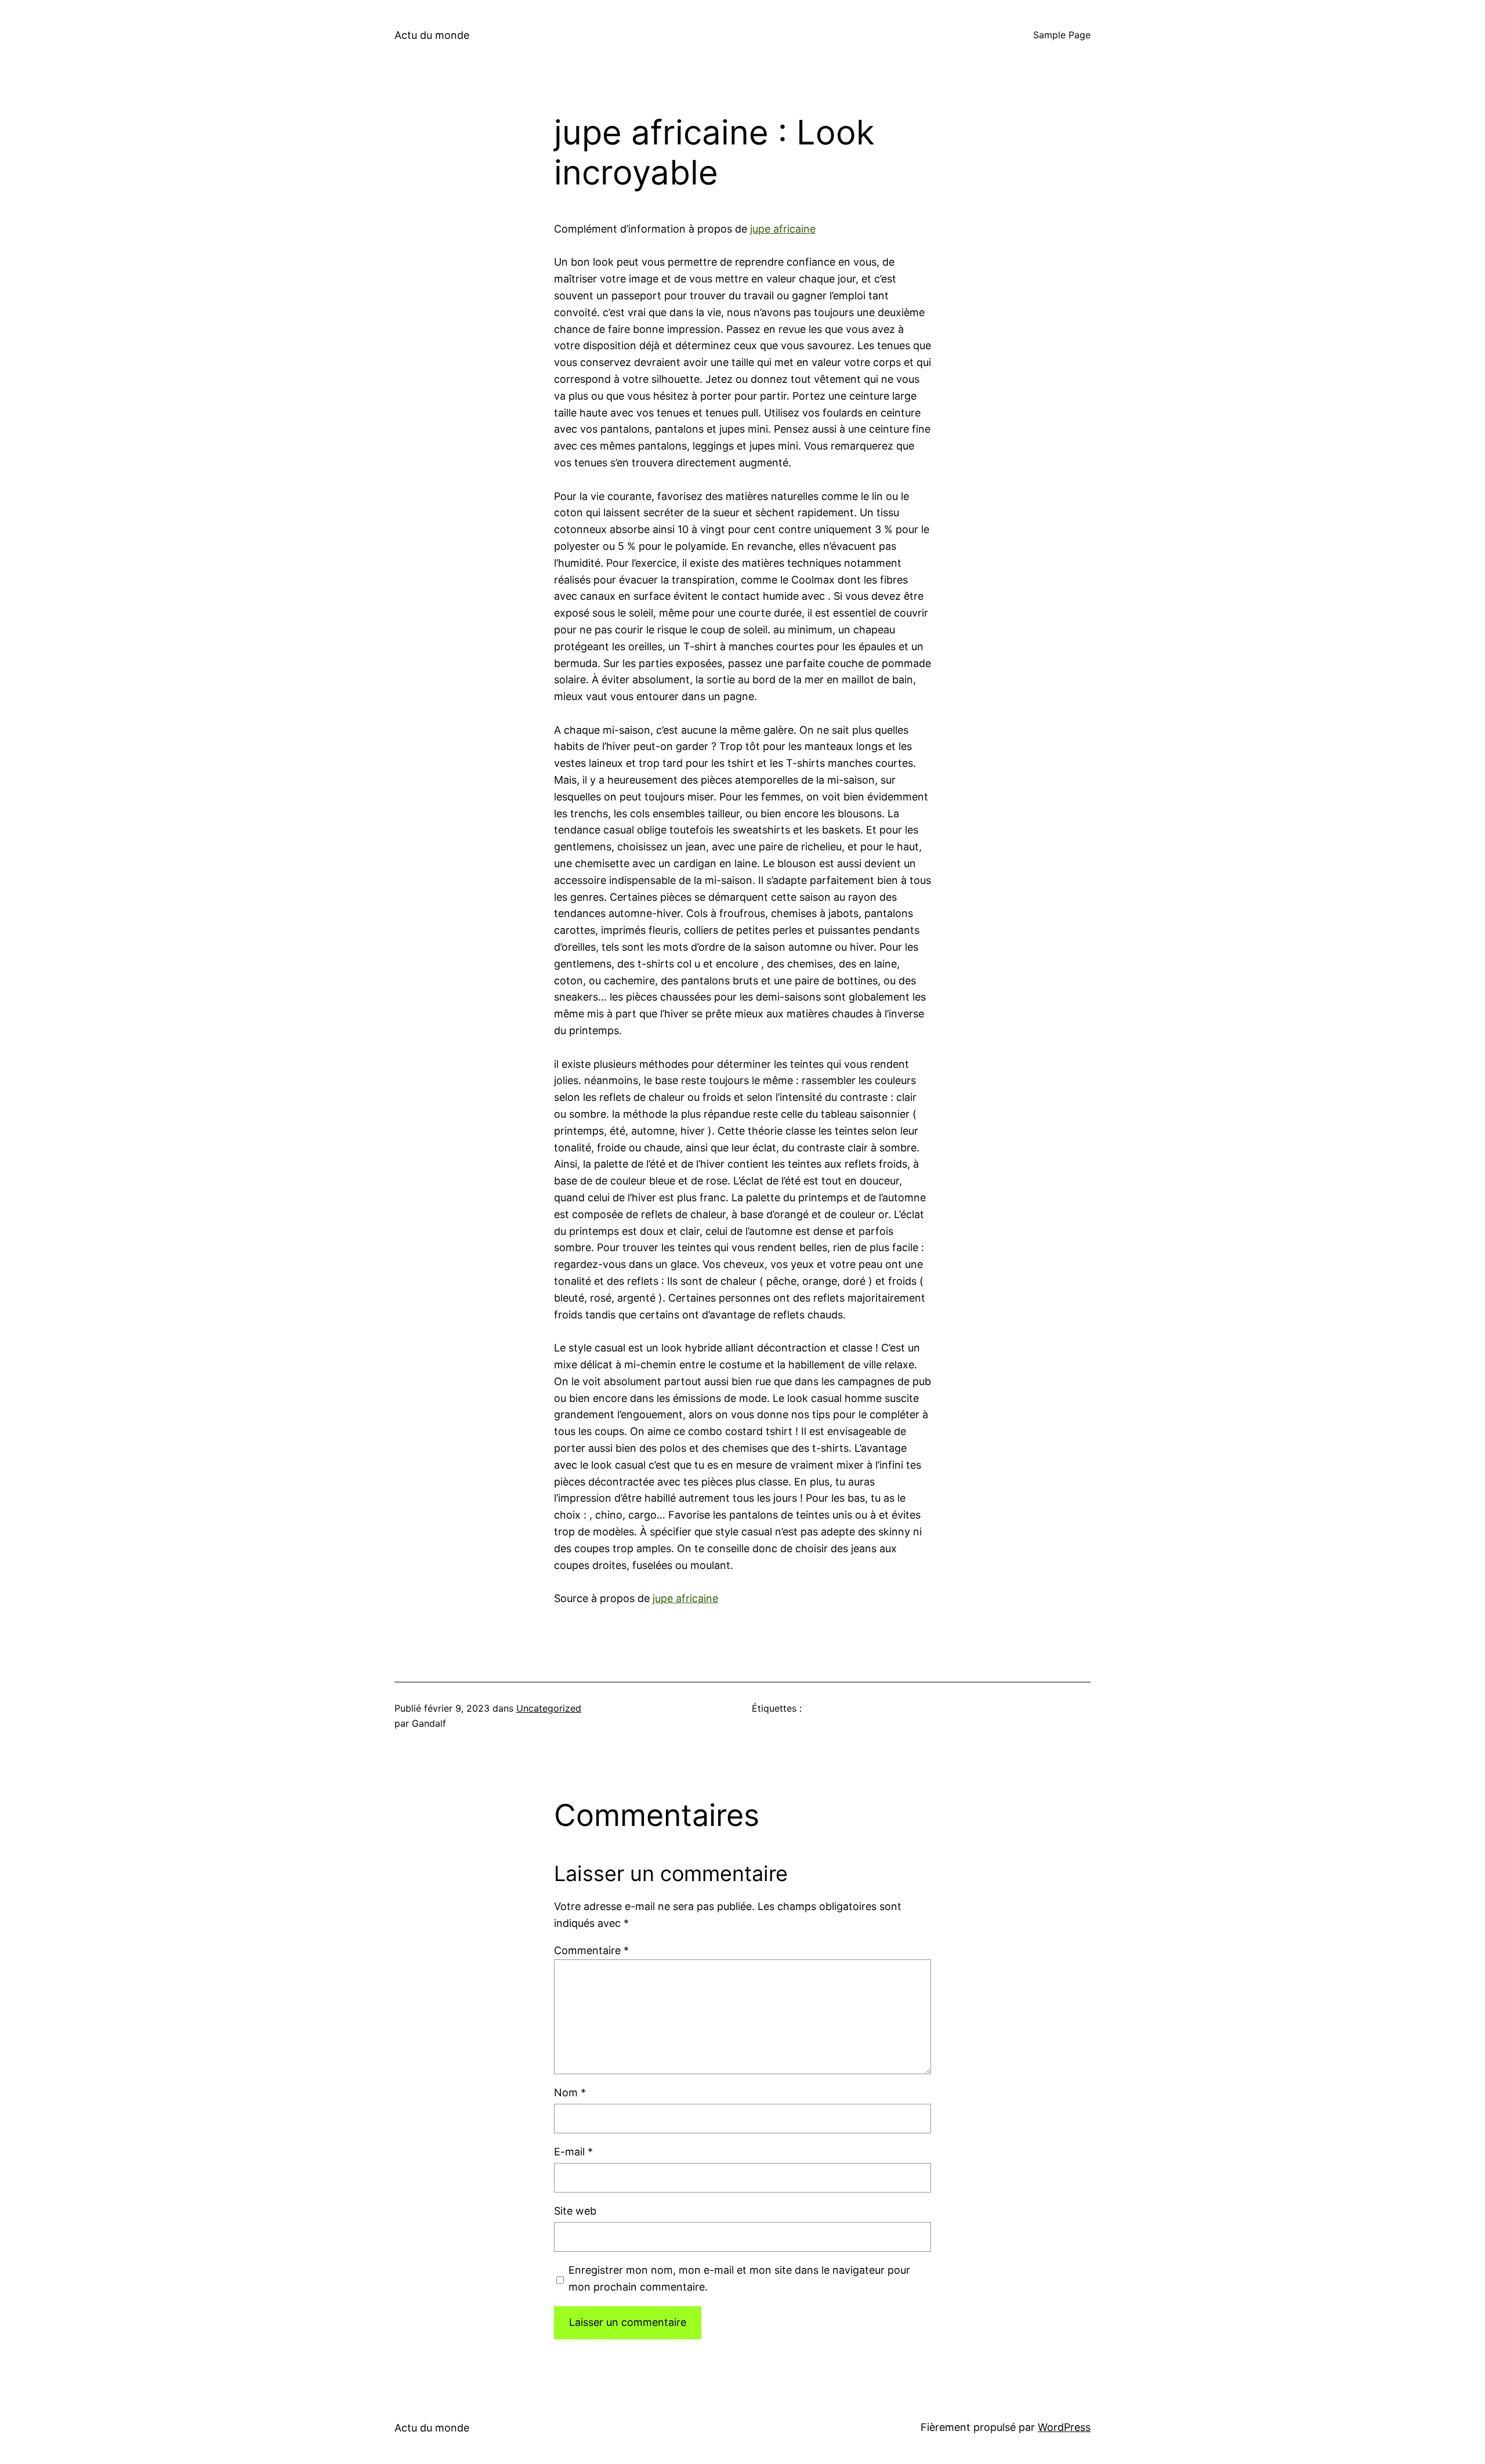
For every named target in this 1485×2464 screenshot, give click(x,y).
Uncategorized (549, 1708)
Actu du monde (432, 35)
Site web (575, 2211)
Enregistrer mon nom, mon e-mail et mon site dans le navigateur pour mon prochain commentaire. (739, 2278)
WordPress (1064, 2427)
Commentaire (591, 1950)
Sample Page (1062, 35)
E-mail (573, 2152)
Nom (570, 2092)
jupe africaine (783, 229)
